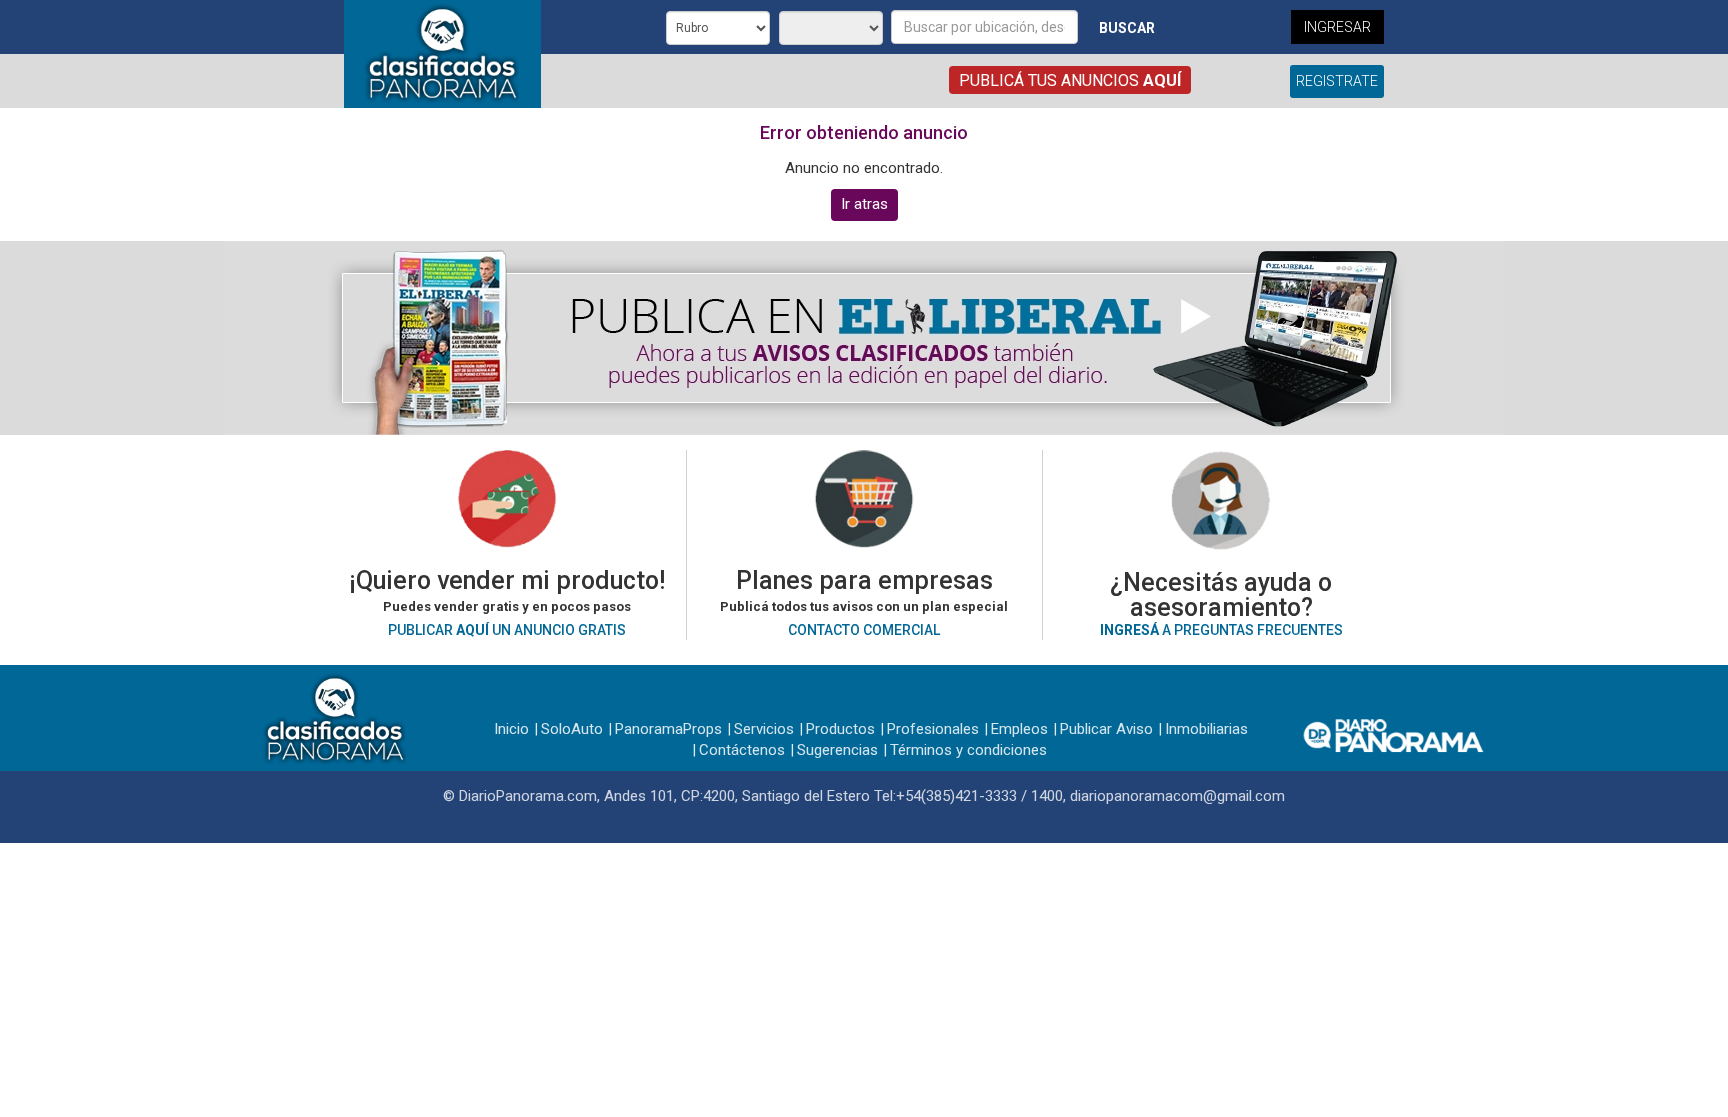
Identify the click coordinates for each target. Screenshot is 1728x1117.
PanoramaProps (668, 729)
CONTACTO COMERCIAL (864, 630)
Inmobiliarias (1206, 729)
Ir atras (864, 204)
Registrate (1337, 81)
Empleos (1019, 729)
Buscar (1127, 28)
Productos (840, 729)
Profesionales (933, 729)
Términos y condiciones (968, 750)
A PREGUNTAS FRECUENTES (1221, 630)
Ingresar (1337, 27)
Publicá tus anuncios (1070, 80)
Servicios (764, 729)
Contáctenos (742, 750)
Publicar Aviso (1106, 729)
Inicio (511, 729)
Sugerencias (837, 750)
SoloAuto (572, 729)
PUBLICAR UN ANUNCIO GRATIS (507, 630)
